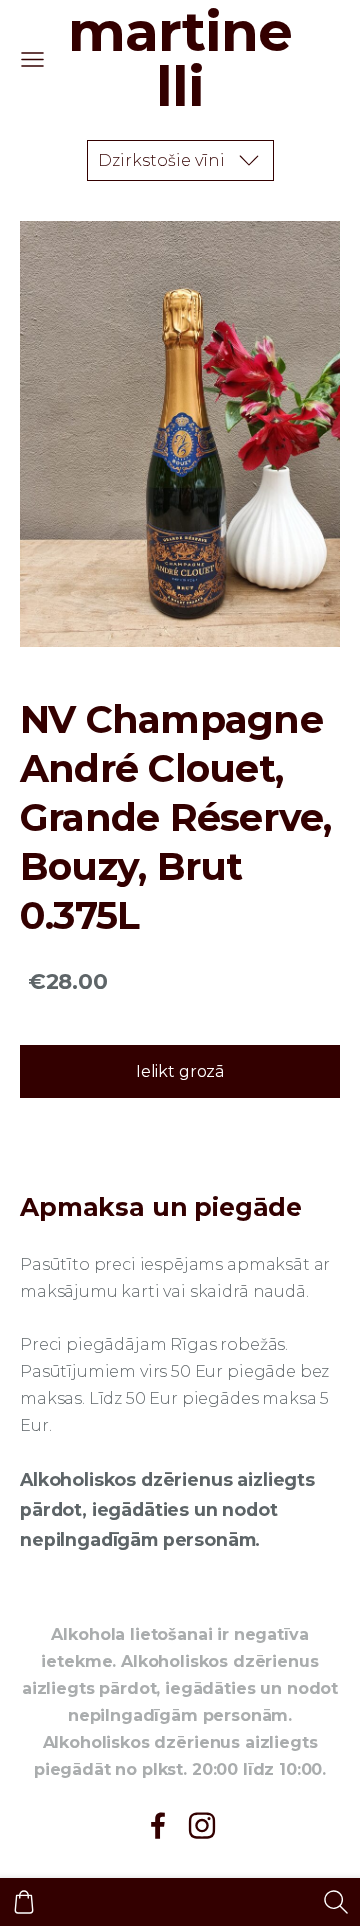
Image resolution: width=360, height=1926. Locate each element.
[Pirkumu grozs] (24, 1902)
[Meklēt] (336, 1902)
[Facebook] (158, 1825)
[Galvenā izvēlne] (32, 59)
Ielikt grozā (180, 1071)
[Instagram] (202, 1825)
